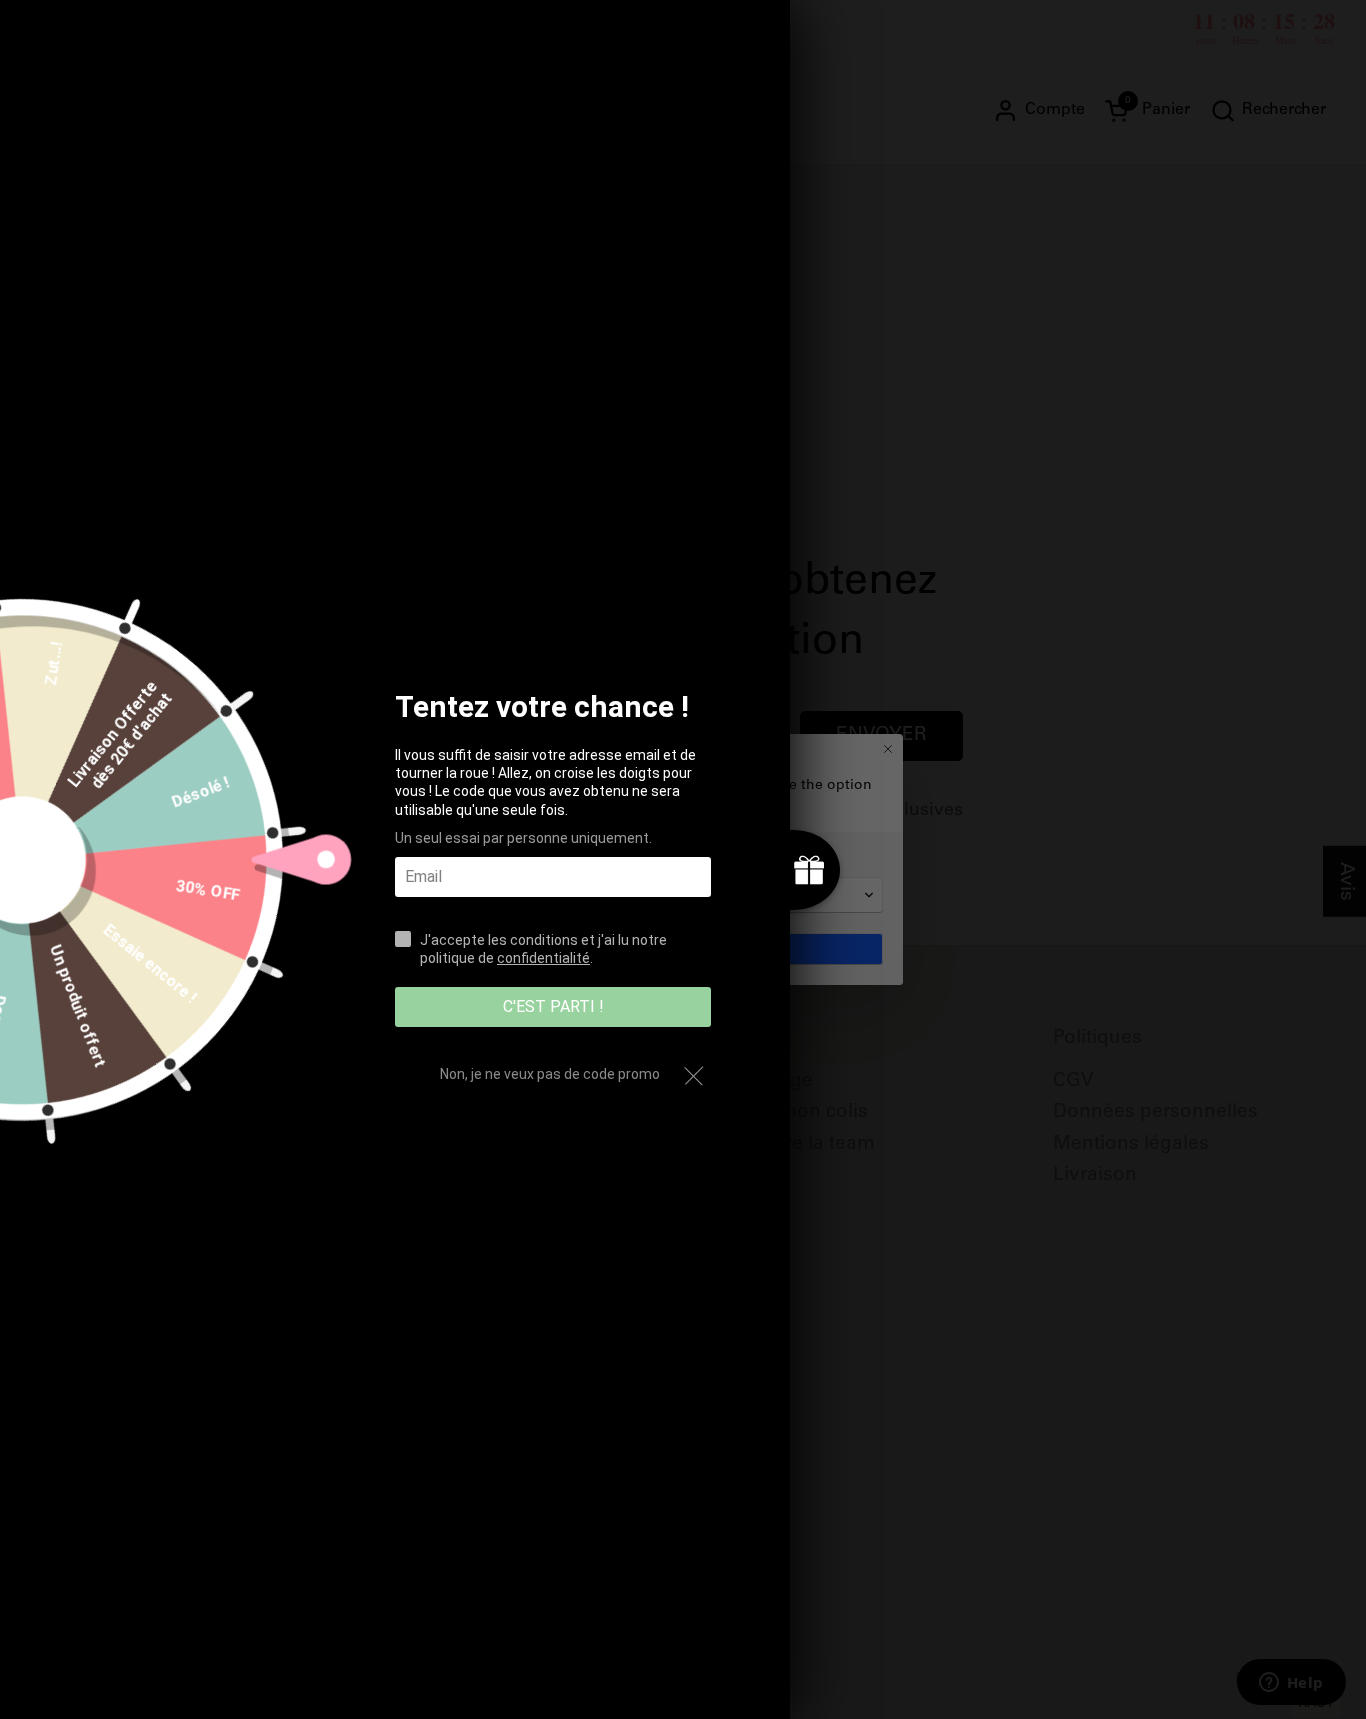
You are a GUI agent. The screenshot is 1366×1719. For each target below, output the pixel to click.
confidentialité (543, 958)
